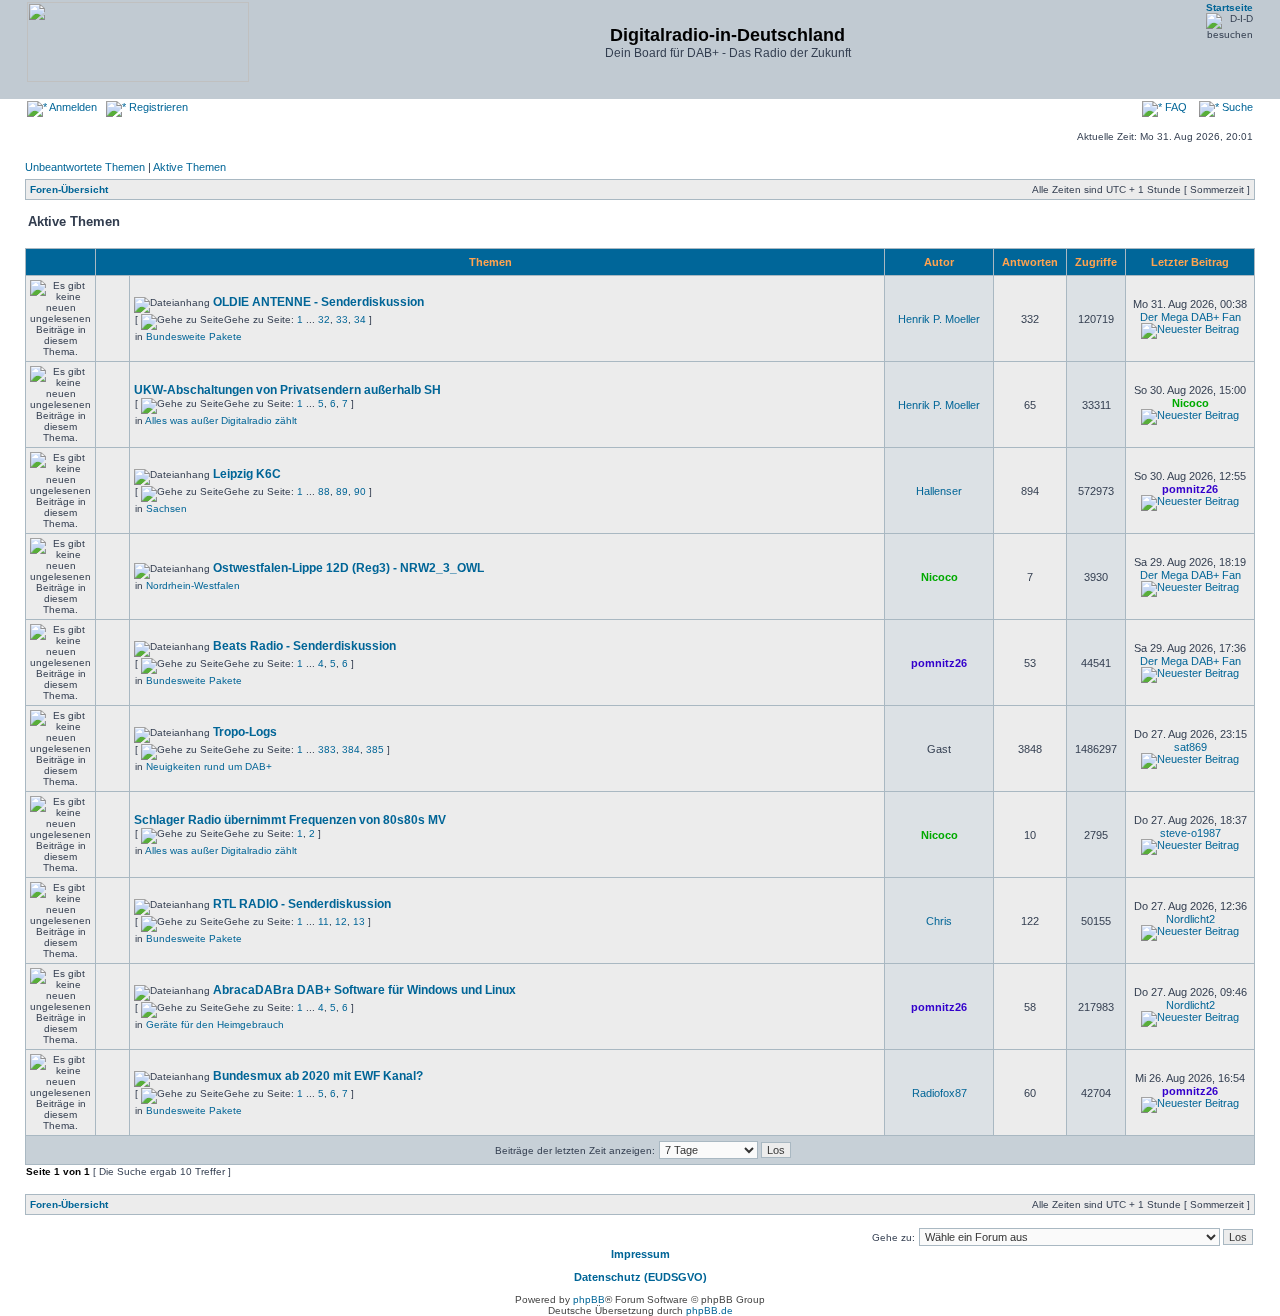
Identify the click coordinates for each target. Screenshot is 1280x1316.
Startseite (1229, 7)
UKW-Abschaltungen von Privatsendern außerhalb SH (287, 390)
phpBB (589, 1299)
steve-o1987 (1190, 833)
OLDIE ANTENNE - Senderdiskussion (318, 302)
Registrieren (157, 107)
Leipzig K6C (247, 474)
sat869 (1190, 747)
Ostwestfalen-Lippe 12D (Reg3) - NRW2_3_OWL (348, 568)
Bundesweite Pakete (194, 336)
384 (351, 749)
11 (323, 921)
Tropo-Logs (245, 732)
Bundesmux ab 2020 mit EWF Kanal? (318, 1076)
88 (324, 491)
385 (375, 749)
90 (360, 491)
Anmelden (72, 107)
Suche (1236, 107)
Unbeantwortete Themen (85, 167)
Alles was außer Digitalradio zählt (221, 420)
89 (342, 491)
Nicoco (1190, 403)
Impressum (640, 1254)
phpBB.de (709, 1310)
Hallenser (939, 491)
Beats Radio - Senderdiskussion (304, 646)
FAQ (1174, 107)
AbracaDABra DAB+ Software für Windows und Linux (364, 990)
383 (327, 749)
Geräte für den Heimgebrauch (215, 1024)
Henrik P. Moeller (939, 319)
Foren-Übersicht (69, 189)
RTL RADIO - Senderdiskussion (302, 904)
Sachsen (166, 508)
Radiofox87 (939, 1093)
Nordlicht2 (1190, 919)
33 (342, 319)
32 (324, 319)
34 (360, 319)
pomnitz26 (1190, 489)
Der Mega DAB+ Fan (1190, 317)
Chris (939, 921)
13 (359, 921)
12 (341, 921)
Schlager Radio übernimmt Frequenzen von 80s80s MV (290, 820)
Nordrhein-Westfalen (193, 585)
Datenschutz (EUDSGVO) (640, 1277)
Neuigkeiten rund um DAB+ (209, 766)
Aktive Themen (189, 167)
